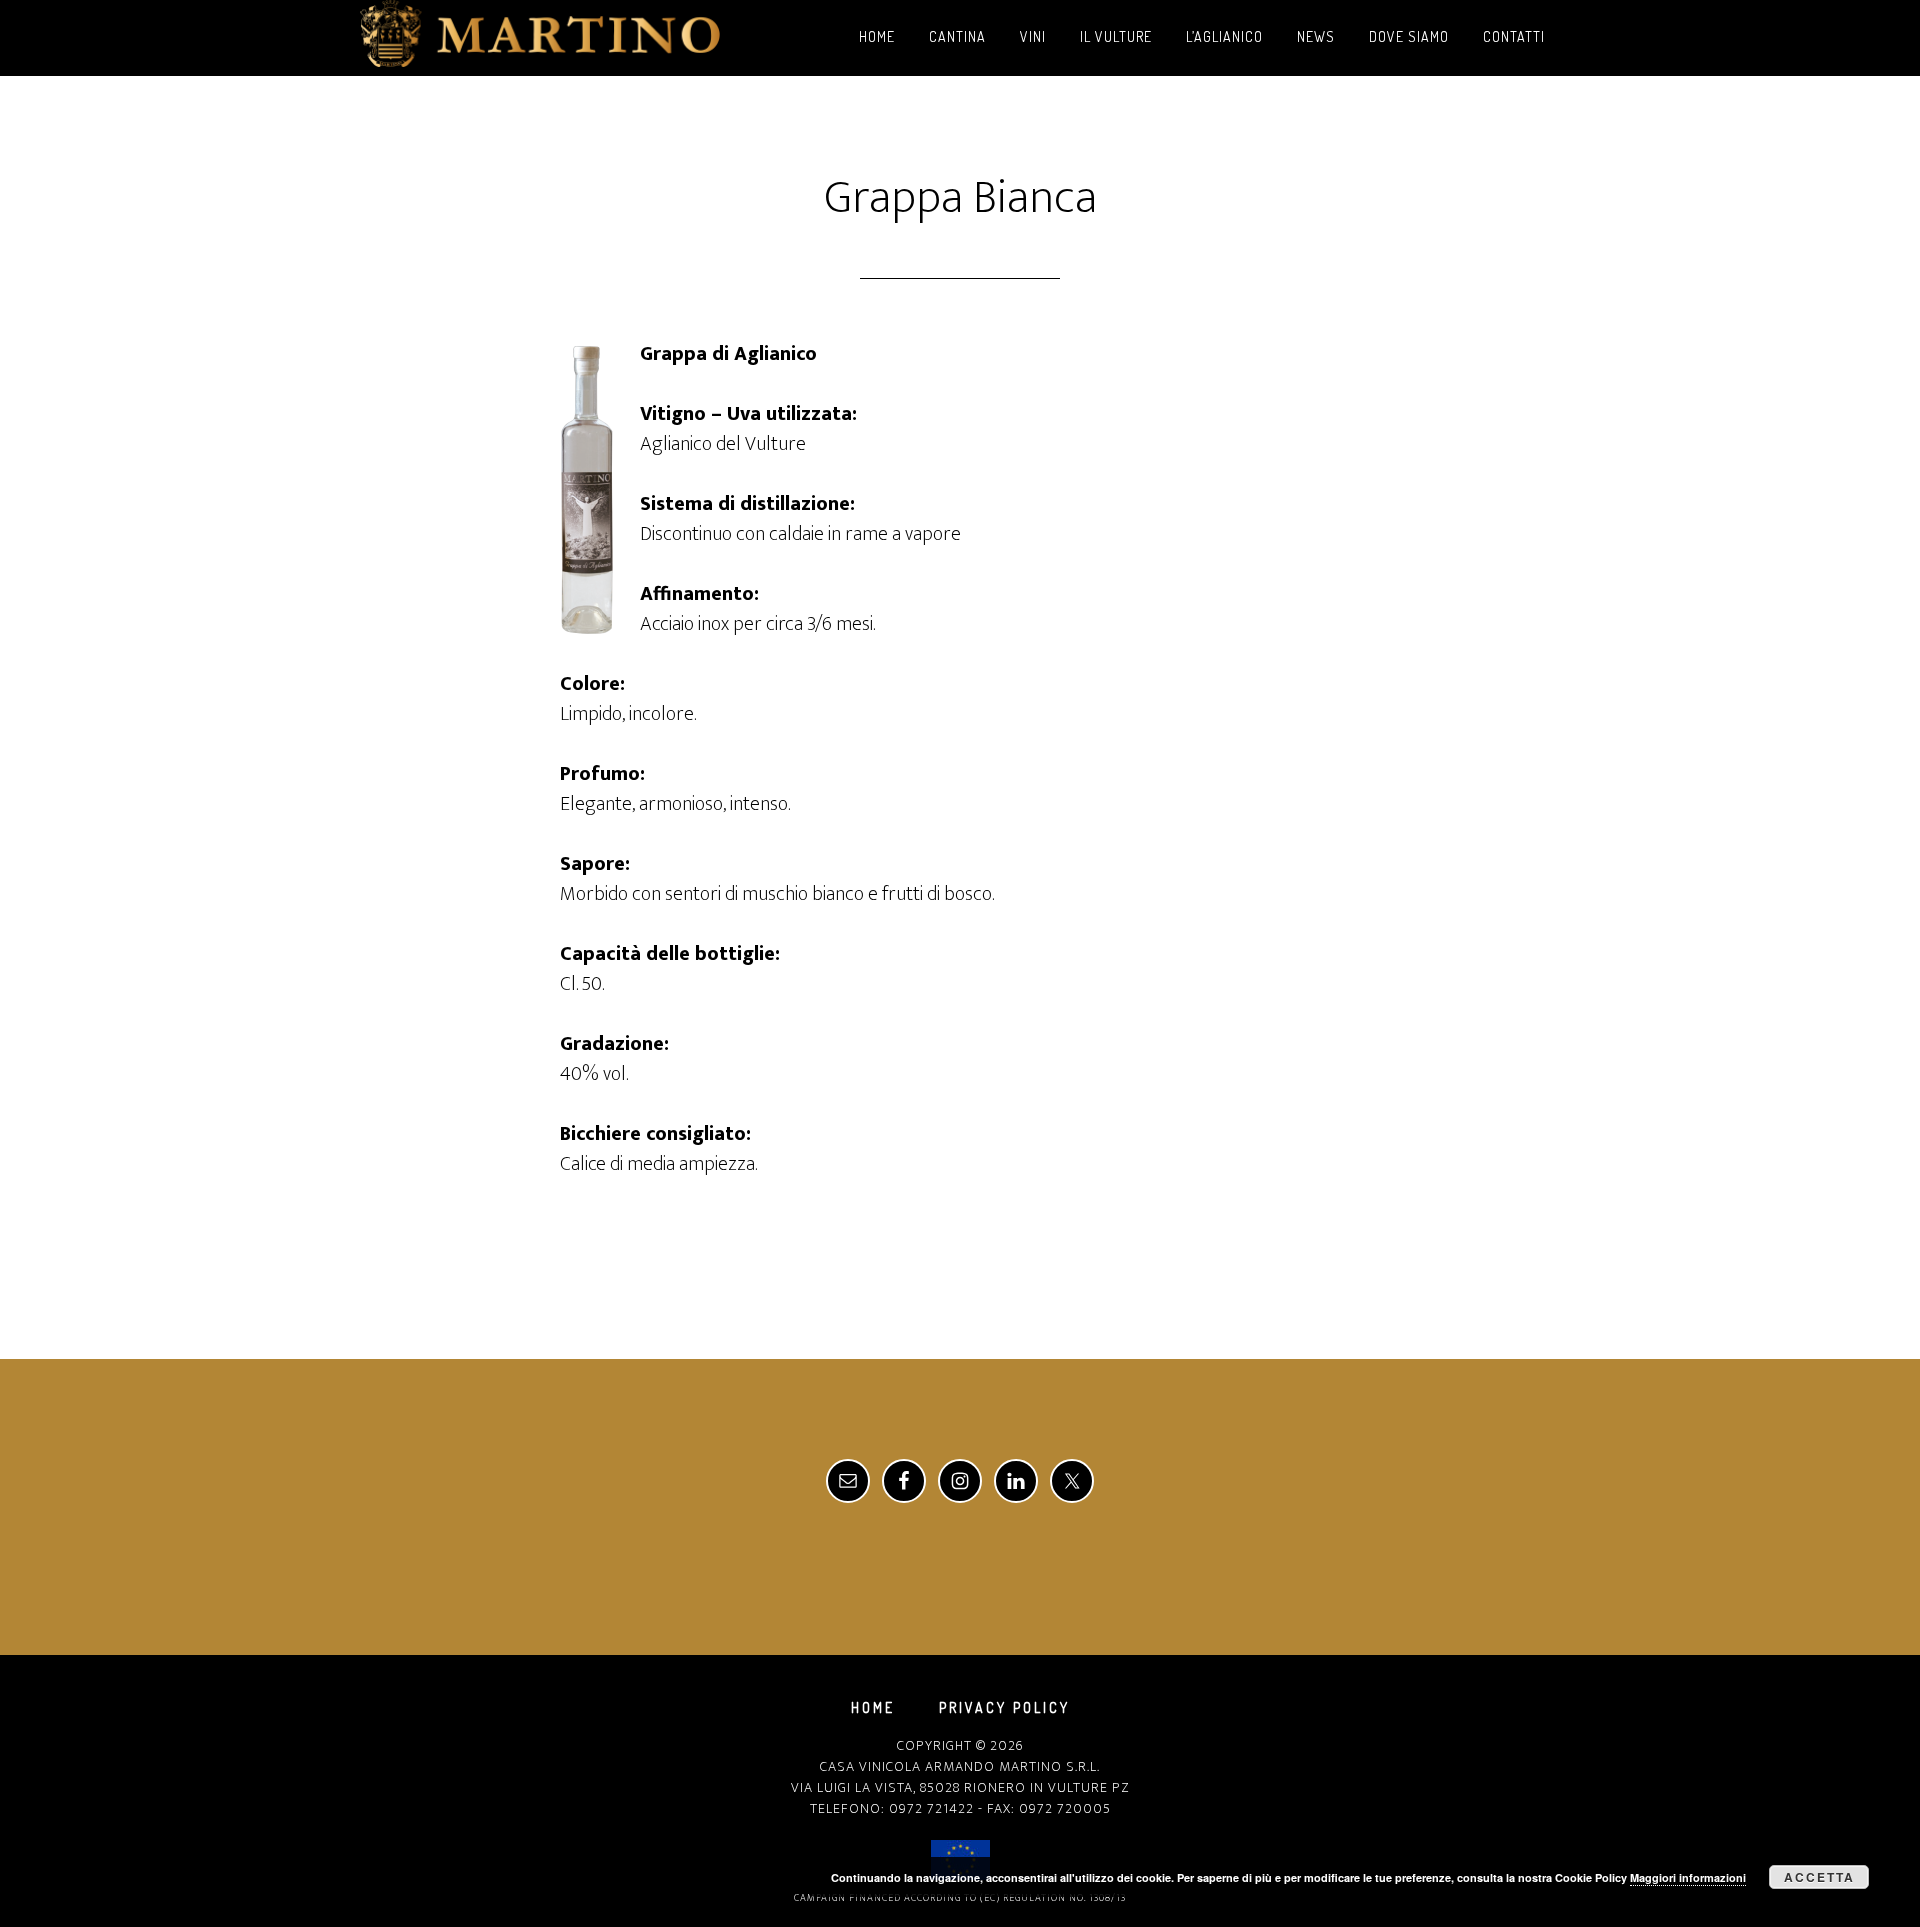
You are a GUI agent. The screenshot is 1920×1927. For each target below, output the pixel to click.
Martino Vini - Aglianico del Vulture (540, 38)
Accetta (1819, 1877)
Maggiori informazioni (1688, 1877)
